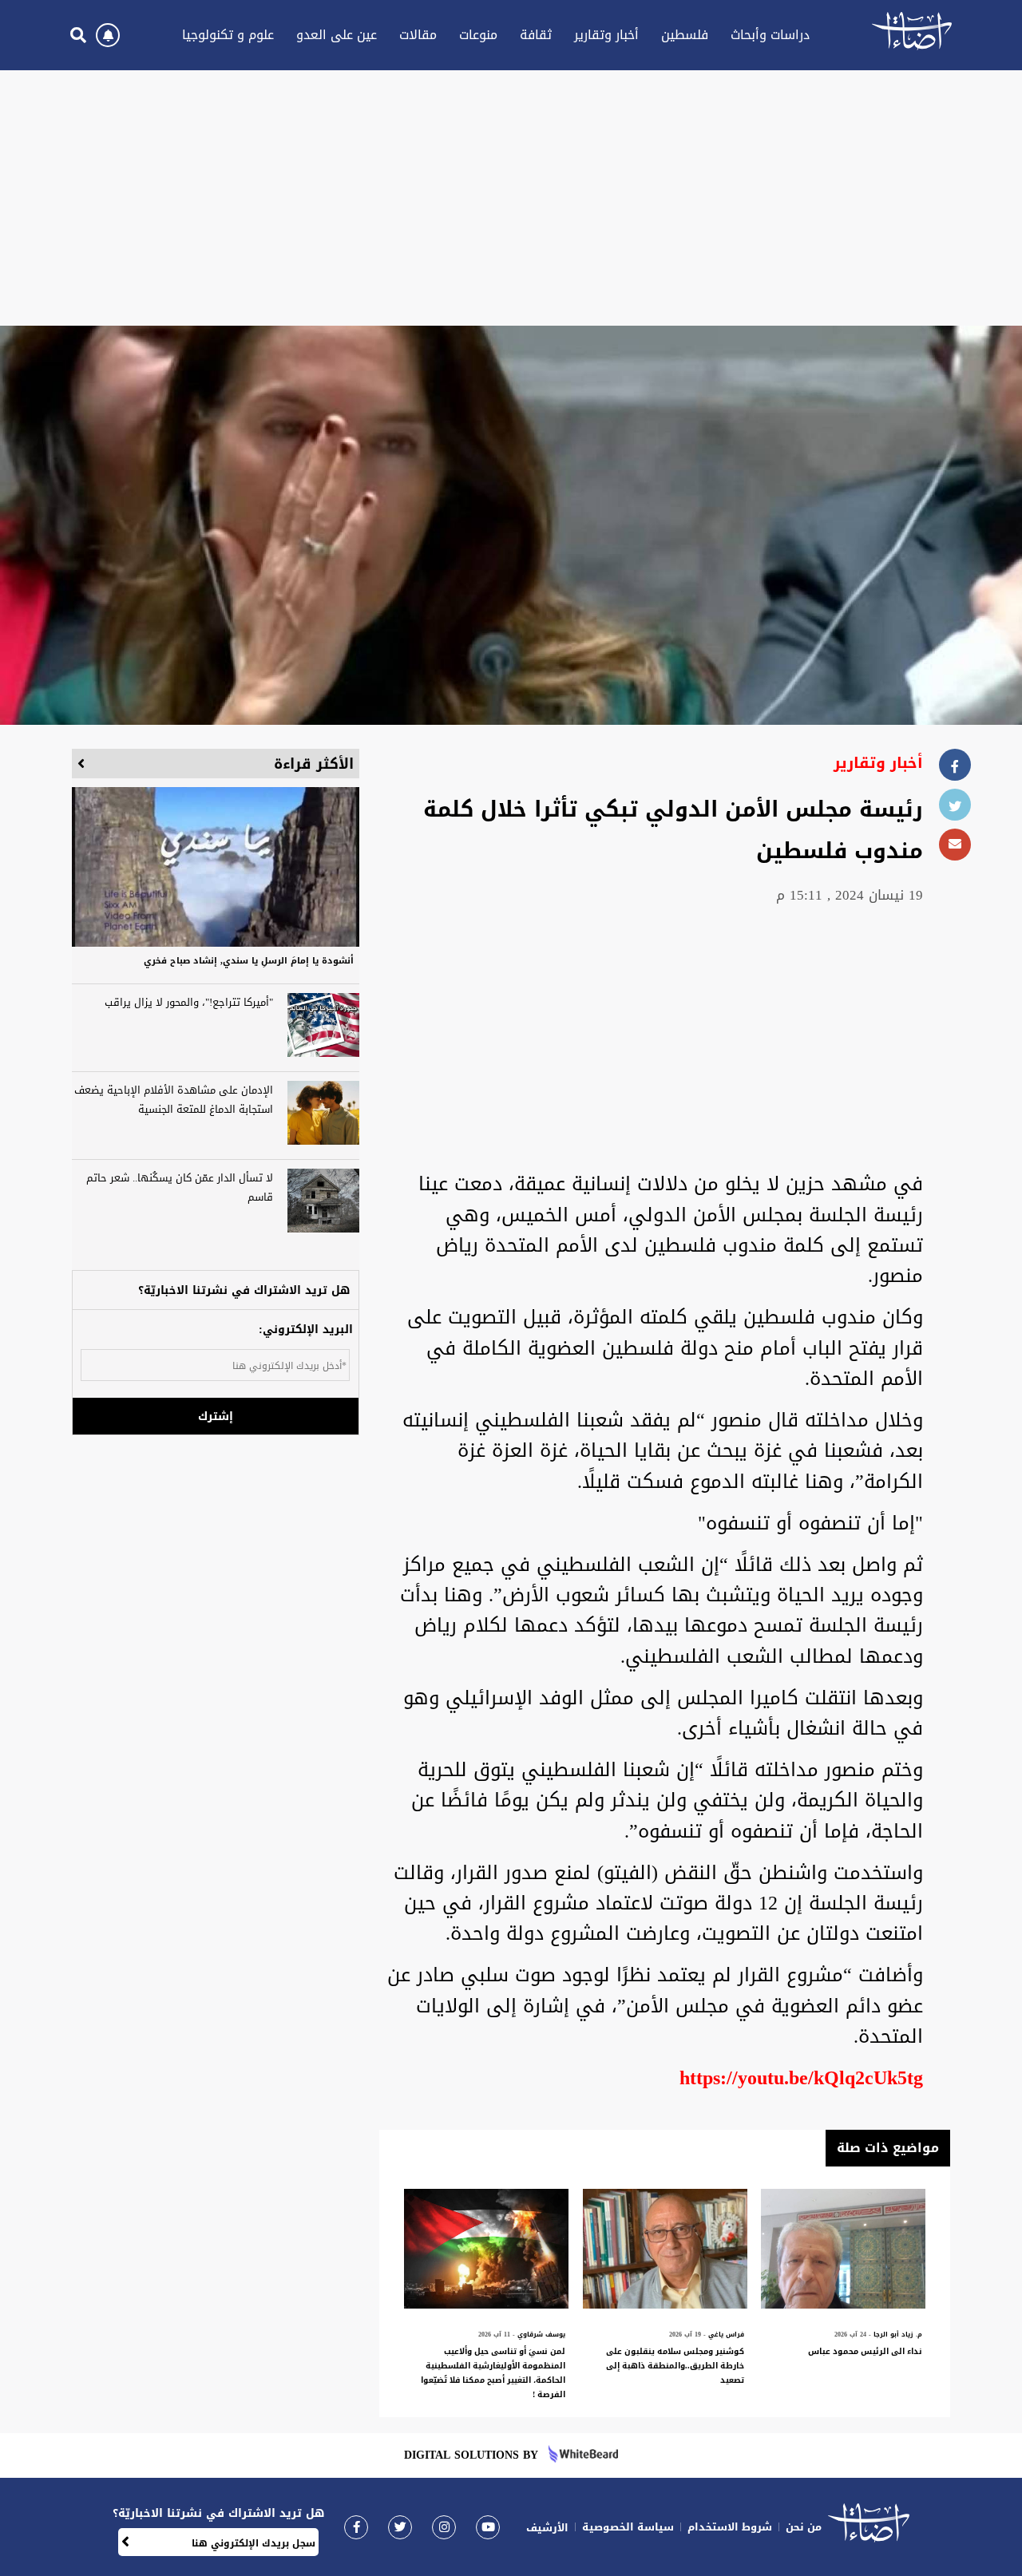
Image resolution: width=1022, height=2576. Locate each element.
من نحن (804, 2527)
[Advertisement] (511, 198)
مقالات (418, 35)
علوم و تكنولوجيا (228, 35)
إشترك (216, 1417)
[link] (356, 2527)
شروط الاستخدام (730, 2527)
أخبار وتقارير (606, 35)
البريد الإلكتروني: (306, 1330)
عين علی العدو (337, 35)
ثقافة (536, 35)
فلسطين (685, 35)
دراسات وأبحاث (770, 35)
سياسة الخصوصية (628, 2527)
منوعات (478, 35)
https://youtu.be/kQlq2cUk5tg (801, 2078)
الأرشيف (547, 2528)
